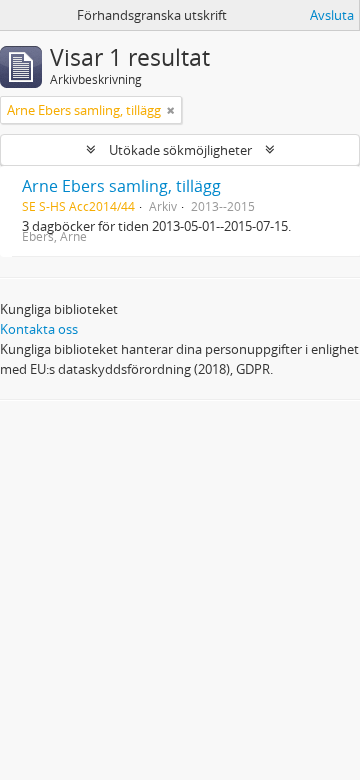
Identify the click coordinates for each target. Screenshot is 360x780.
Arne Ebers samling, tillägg (121, 186)
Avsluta (332, 15)
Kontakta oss (39, 329)
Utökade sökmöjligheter (180, 150)
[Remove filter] (171, 110)
